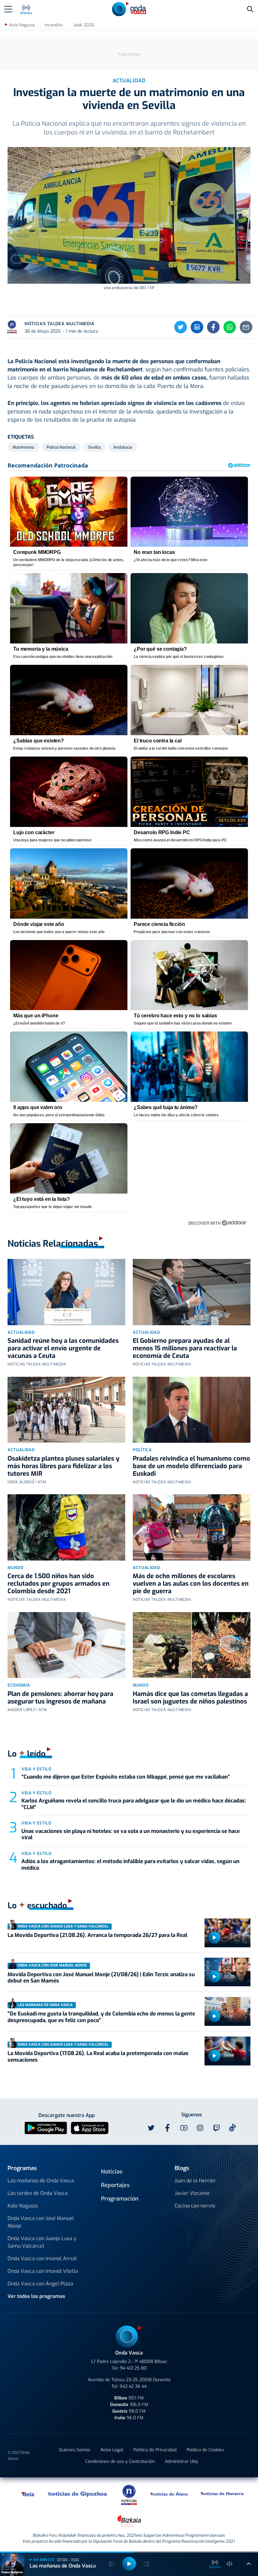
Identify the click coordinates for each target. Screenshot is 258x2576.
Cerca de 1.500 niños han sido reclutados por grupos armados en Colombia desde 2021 (59, 1584)
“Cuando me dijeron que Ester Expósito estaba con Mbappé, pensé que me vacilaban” (126, 1777)
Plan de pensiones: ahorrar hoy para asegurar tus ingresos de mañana (60, 1698)
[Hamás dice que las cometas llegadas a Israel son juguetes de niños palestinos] (192, 1645)
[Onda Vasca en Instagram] (200, 2128)
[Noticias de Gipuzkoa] (78, 2494)
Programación (120, 2199)
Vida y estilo (36, 1769)
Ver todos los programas (36, 2296)
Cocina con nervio (195, 2206)
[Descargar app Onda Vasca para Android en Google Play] (46, 2128)
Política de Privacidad (155, 2450)
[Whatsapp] (230, 327)
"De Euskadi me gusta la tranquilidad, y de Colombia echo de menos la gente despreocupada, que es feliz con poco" (101, 2017)
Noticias (112, 2172)
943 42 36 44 (133, 2386)
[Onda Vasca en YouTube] (184, 2128)
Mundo (15, 1568)
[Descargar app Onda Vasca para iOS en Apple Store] (90, 2128)
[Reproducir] (214, 1938)
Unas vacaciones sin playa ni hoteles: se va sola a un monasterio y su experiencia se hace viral (131, 1834)
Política (142, 1450)
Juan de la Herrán (195, 2181)
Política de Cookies (205, 2450)
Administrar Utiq (181, 2461)
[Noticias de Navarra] (222, 2494)
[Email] (246, 327)
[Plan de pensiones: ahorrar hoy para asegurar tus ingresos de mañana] (66, 1645)
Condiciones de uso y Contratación (120, 2461)
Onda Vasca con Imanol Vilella (43, 2271)
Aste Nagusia (22, 25)
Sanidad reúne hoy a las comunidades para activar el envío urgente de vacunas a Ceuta (63, 1348)
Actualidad (21, 1332)
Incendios (54, 25)
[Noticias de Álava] (169, 2494)
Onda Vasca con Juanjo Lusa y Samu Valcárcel (42, 2242)
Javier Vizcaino (192, 2193)
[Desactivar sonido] (230, 2564)
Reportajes (115, 2185)
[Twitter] (181, 327)
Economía (19, 1685)
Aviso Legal (112, 2450)
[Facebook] (213, 327)
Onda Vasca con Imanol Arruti (42, 2259)
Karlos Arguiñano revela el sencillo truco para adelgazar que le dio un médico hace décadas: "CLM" (134, 1804)
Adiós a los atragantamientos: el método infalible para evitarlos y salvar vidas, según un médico (130, 1865)
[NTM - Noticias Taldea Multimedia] (129, 2494)
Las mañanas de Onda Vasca (41, 2181)
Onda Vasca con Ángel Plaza (40, 2284)
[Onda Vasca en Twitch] (216, 2128)
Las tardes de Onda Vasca (38, 2193)
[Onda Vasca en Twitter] (151, 2128)
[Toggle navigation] (8, 9)
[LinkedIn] (197, 327)
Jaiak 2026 (84, 25)
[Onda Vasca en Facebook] (167, 2128)
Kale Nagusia (23, 2206)
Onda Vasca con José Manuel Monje (41, 2222)
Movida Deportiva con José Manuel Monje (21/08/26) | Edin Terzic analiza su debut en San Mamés (101, 1978)
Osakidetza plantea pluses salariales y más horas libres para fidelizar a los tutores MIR (63, 1466)
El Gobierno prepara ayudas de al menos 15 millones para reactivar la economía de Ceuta (185, 1348)
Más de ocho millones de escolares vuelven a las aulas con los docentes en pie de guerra (191, 1584)
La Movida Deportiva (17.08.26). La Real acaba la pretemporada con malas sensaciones (98, 2056)
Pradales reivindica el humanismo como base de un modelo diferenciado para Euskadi (191, 1466)
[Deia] (28, 2494)
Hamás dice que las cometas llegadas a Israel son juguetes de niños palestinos (190, 1698)
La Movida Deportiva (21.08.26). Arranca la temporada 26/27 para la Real (97, 1935)
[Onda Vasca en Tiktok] (233, 2128)
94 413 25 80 (133, 2368)
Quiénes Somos (75, 2450)
